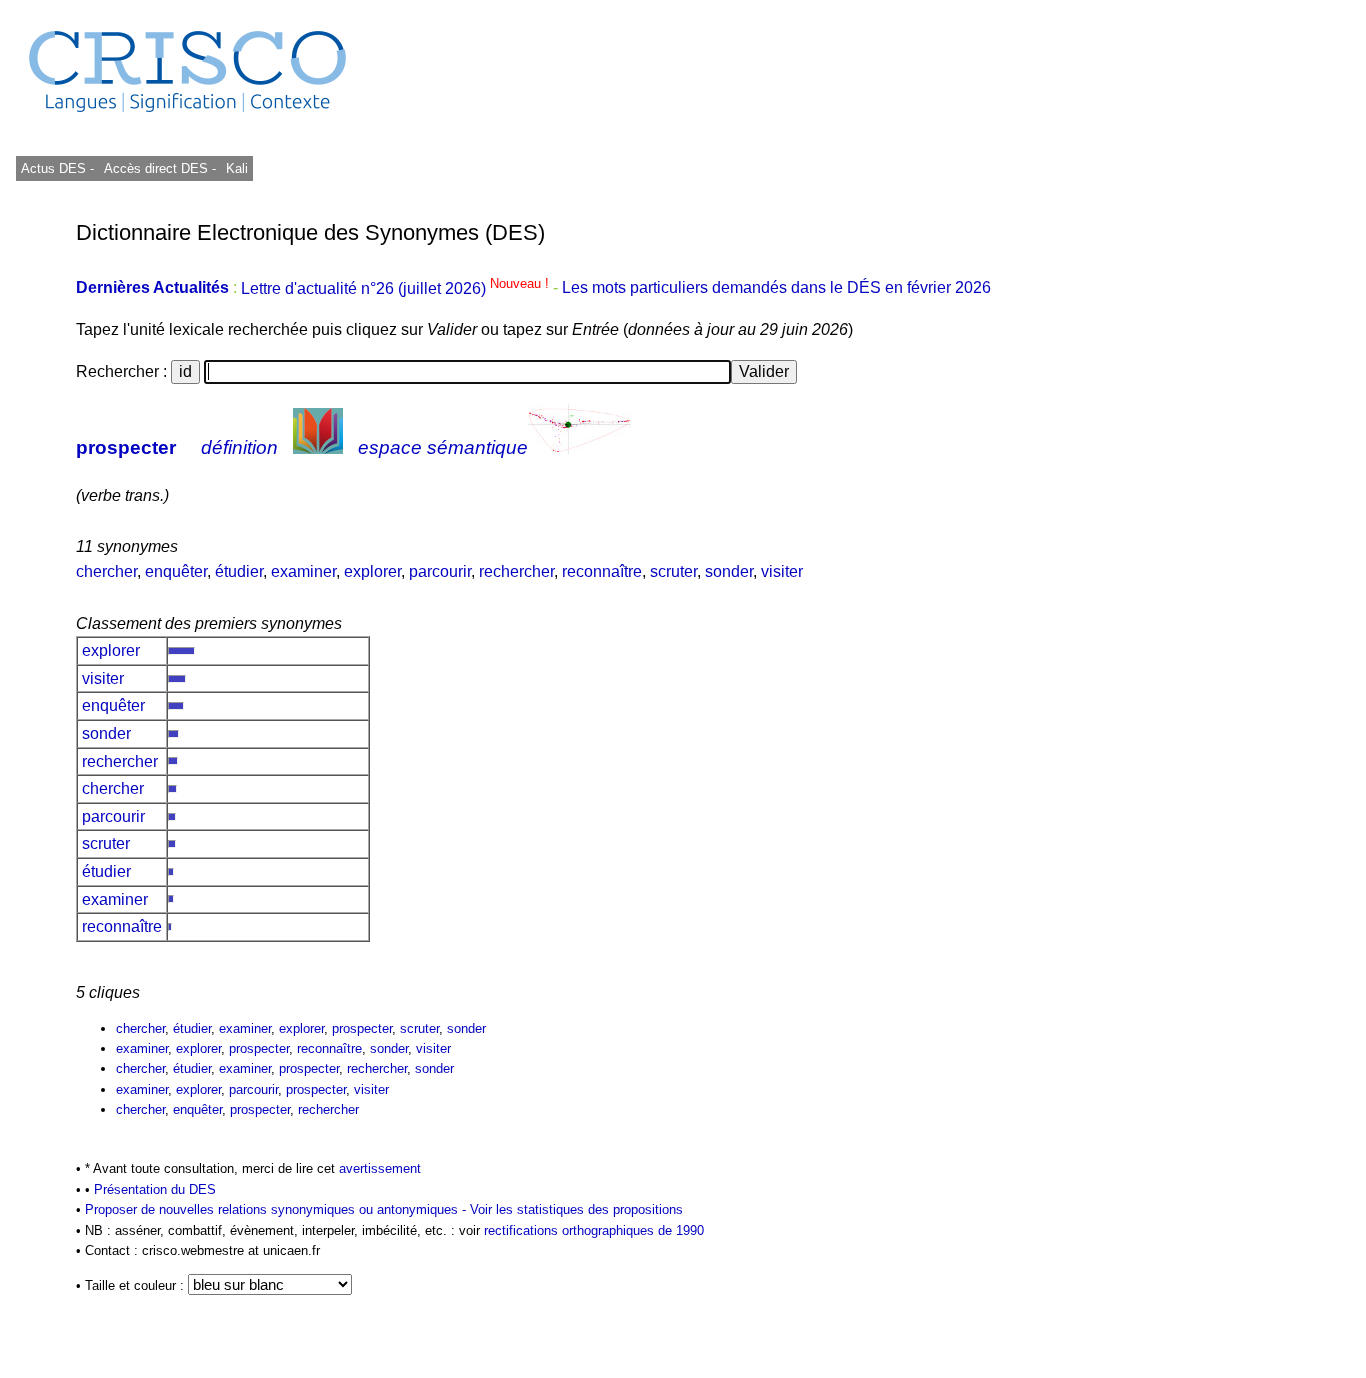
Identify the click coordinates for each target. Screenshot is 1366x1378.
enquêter (176, 571)
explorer (372, 571)
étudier (239, 571)
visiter (782, 571)
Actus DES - (57, 168)
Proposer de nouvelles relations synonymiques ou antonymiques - (277, 1209)
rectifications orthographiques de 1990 (594, 1230)
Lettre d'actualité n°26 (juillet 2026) (397, 288)
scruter (673, 571)
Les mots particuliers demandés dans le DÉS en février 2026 (776, 288)
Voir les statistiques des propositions (576, 1209)
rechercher (516, 571)
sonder (729, 571)
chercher (106, 571)
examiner (303, 571)
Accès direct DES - (160, 168)
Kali (237, 168)
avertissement (380, 1168)
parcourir (440, 571)
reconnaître (602, 571)
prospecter (126, 447)
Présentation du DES (155, 1189)
